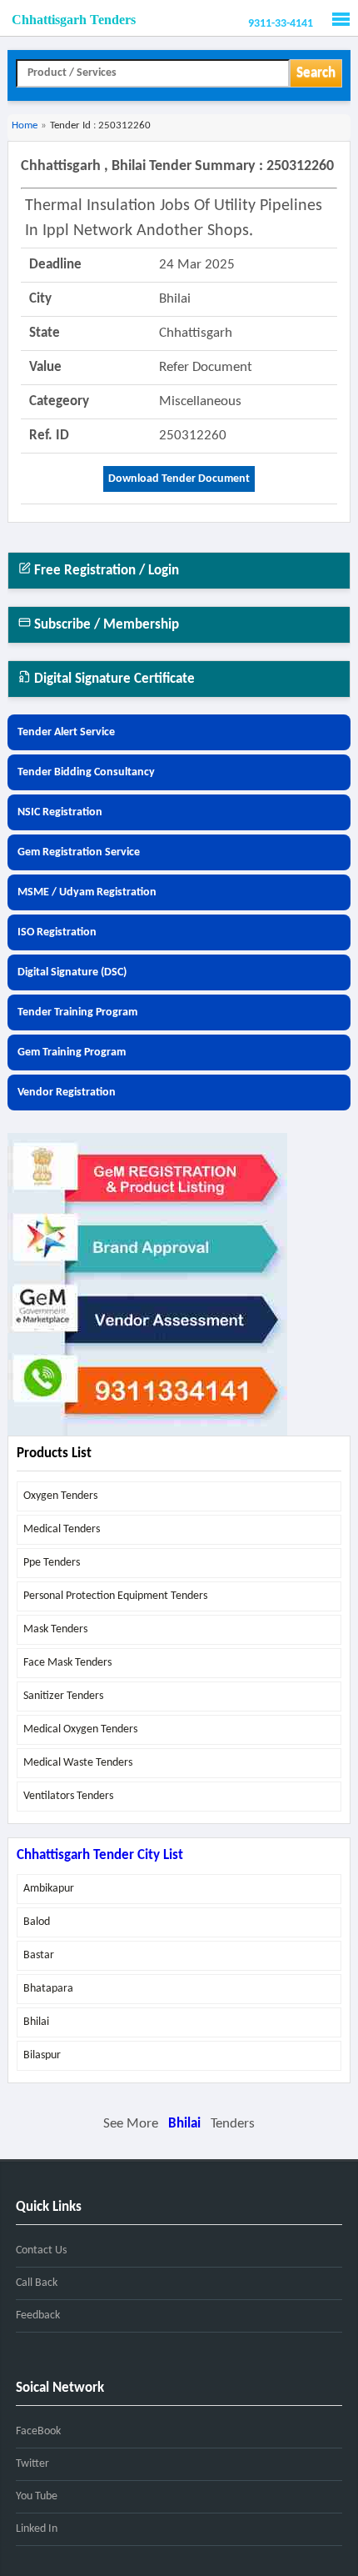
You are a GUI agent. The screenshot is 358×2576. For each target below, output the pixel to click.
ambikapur (49, 1889)
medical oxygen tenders (80, 1729)
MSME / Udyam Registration (87, 892)
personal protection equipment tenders (115, 1596)
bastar (39, 1955)
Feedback (38, 2315)
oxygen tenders (60, 1496)
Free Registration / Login (105, 571)
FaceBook (38, 2431)
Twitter (32, 2464)
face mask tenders (67, 1663)
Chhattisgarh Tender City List (100, 1855)
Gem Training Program (72, 1052)
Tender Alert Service (66, 732)
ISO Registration (57, 932)
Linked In (37, 2529)
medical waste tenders (78, 1763)
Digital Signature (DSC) (72, 972)
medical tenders (62, 1529)
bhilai (36, 2022)
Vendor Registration (67, 1093)
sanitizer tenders (63, 1696)
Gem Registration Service (79, 852)
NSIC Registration (60, 812)
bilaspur (42, 2055)
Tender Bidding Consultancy (86, 772)
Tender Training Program (77, 1012)
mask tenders (55, 1629)
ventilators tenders (68, 1796)
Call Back (37, 2283)
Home (25, 125)
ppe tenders (52, 1563)
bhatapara (48, 1989)
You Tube (37, 2496)
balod (37, 1922)
